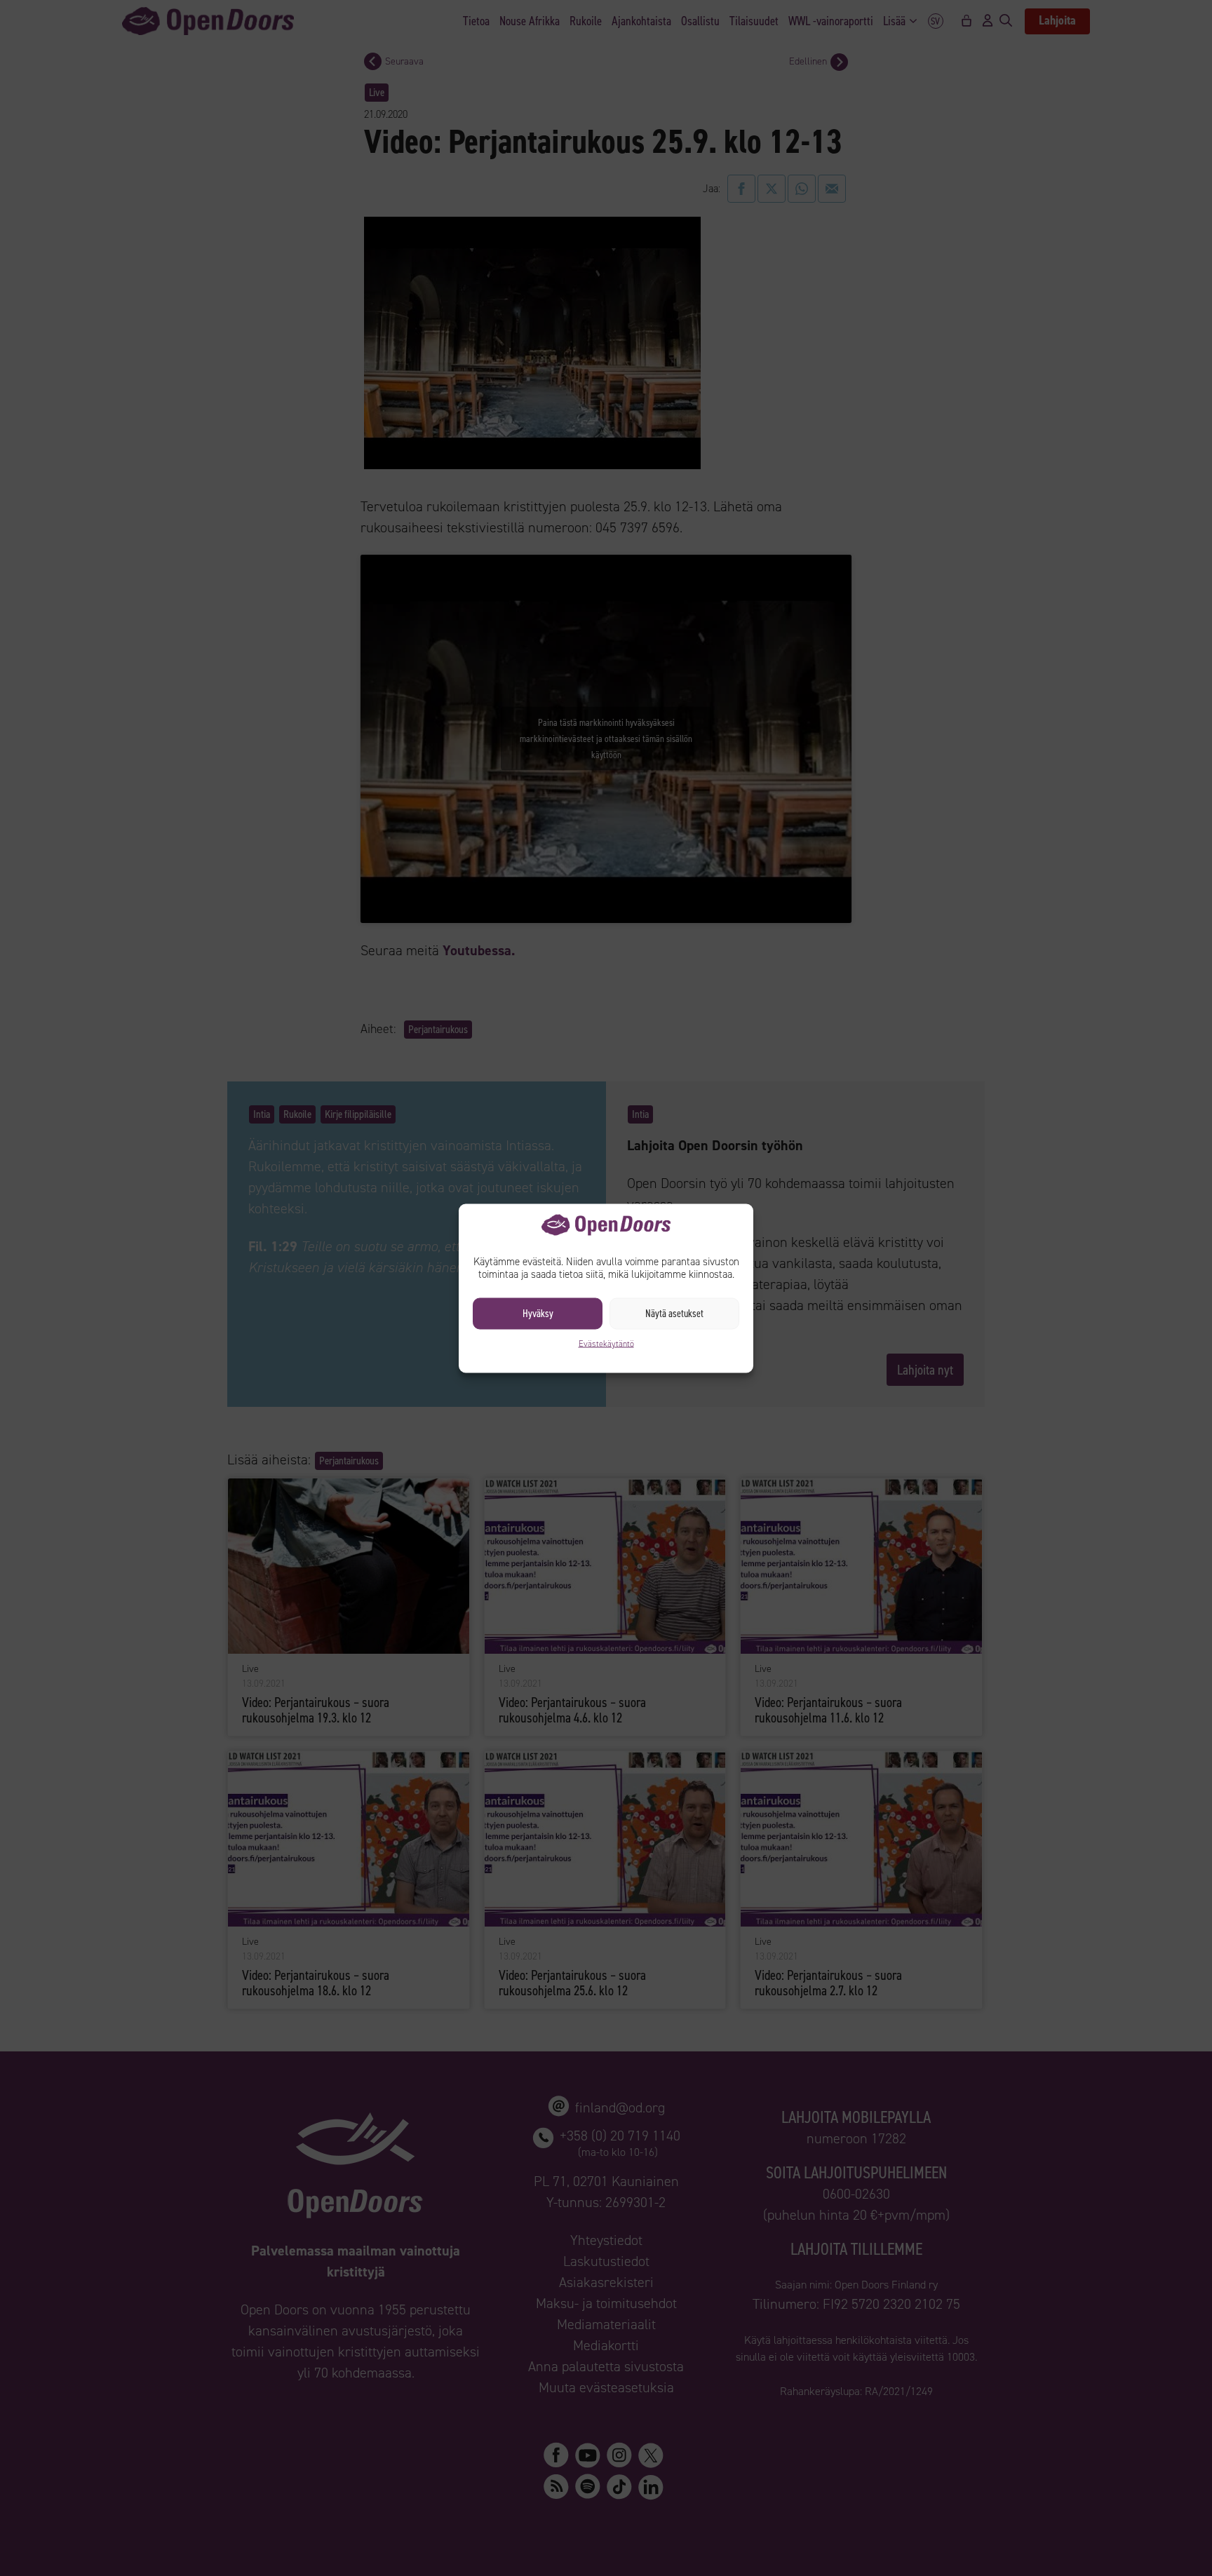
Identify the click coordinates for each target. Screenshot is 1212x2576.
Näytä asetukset (674, 1314)
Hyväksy (538, 1314)
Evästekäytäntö (606, 1343)
